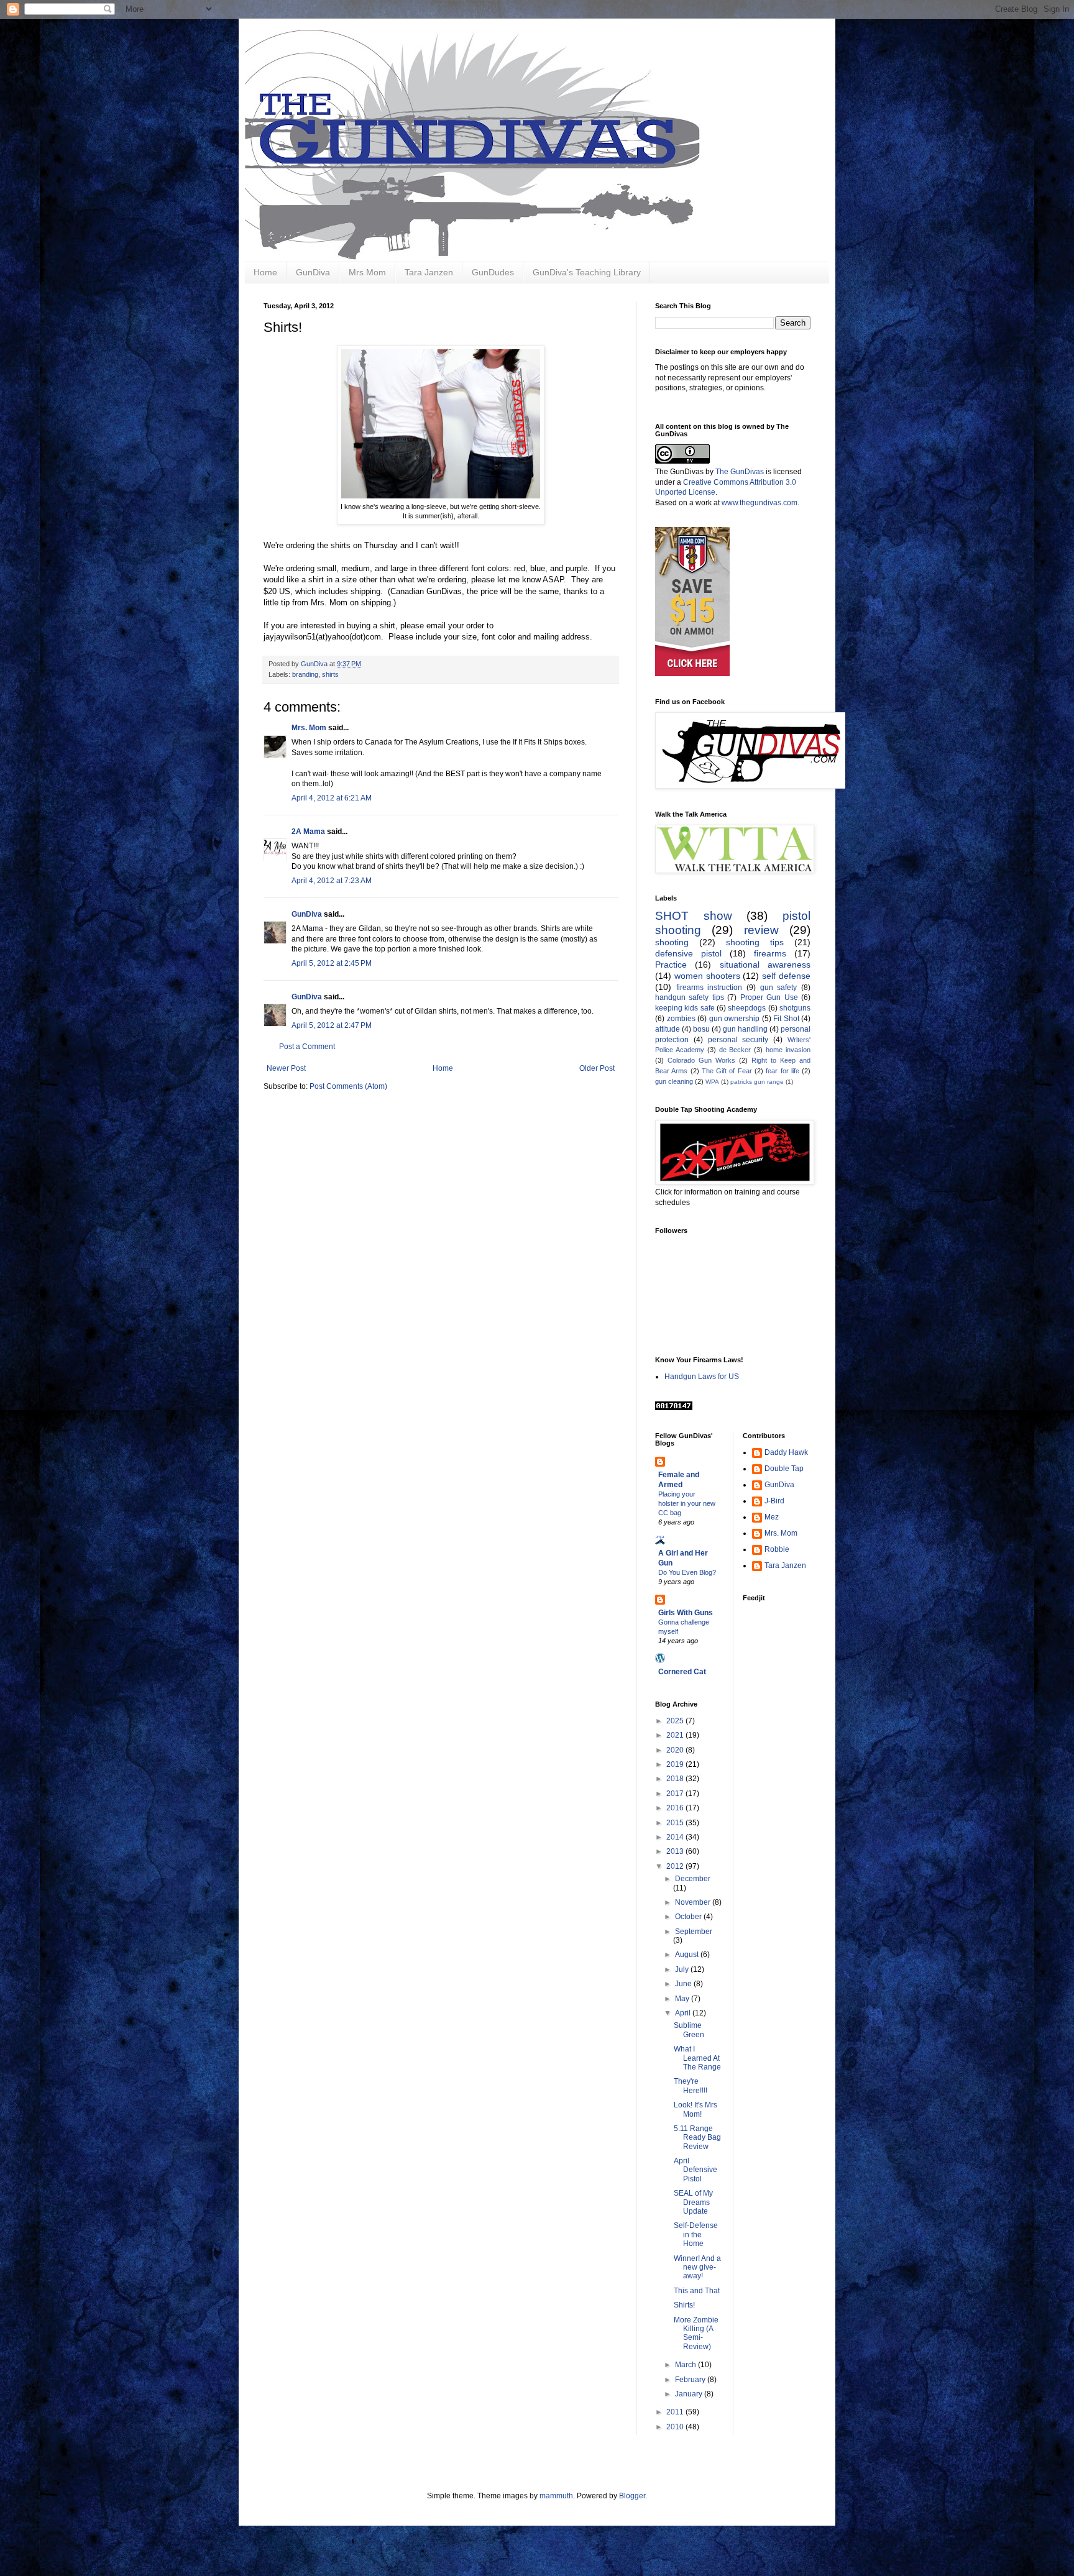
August (688, 1955)
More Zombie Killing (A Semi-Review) (696, 2333)
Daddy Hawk (786, 1452)
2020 (676, 1750)
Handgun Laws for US (702, 1377)
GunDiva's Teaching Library (587, 272)
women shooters (707, 976)
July (683, 1969)
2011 (676, 2412)
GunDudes (493, 272)
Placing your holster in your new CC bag (687, 1503)
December (693, 1879)
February (691, 2380)
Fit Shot (786, 1019)
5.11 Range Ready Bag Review (697, 2138)
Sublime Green (689, 2030)
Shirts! (684, 2305)
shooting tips (755, 942)
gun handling (745, 1029)
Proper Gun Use (769, 997)
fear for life (783, 1071)
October (689, 1917)
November (694, 1902)
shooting (672, 942)
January (690, 2394)
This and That (697, 2291)
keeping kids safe (685, 1008)
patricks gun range (757, 1082)
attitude (668, 1029)
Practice (671, 965)
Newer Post (286, 1068)
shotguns (795, 1008)
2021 (676, 1735)
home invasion (788, 1050)
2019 (676, 1764)
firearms (770, 953)
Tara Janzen (429, 272)
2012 (676, 1866)
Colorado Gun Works (701, 1060)
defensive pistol (688, 953)
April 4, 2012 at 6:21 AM (332, 798)
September (694, 1932)
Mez (772, 1517)
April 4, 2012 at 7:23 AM (332, 881)
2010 (676, 2427)
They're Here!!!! (691, 2086)
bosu (701, 1029)
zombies (681, 1019)
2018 (676, 1779)
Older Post (597, 1068)
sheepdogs (747, 1008)
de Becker (735, 1050)
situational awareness (765, 965)
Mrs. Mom (309, 728)
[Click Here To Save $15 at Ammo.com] (692, 674)
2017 (676, 1794)
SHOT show (694, 916)
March (686, 2365)
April (684, 2013)
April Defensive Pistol (695, 2170)
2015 (676, 1823)
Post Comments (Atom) (348, 1086)
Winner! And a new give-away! (697, 2267)
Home (265, 272)
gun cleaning (674, 1081)
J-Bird (774, 1501)
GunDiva (313, 272)
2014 (676, 1837)
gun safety (779, 988)
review (761, 930)
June (684, 1984)
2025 (676, 1721)
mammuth (556, 2496)
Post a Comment (307, 1047)
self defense (786, 976)
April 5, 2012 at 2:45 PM (332, 963)
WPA (712, 1082)
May (683, 1999)
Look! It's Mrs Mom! (695, 2109)
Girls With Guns (686, 1613)
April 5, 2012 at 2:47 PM (332, 1025)
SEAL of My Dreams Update (693, 2202)
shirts (330, 674)
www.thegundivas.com (760, 503)
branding (305, 674)
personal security (738, 1040)
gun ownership (735, 1019)
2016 (676, 1808)
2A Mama (308, 832)
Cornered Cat (682, 1672)
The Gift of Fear (727, 1071)
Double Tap (784, 1469)
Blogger (632, 2496)
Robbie (777, 1549)
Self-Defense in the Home (696, 2235)
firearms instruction (709, 988)
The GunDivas (740, 472)
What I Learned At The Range (697, 2058)
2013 (676, 1851)
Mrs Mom (367, 272)
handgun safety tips (690, 997)
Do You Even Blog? (687, 1572)
